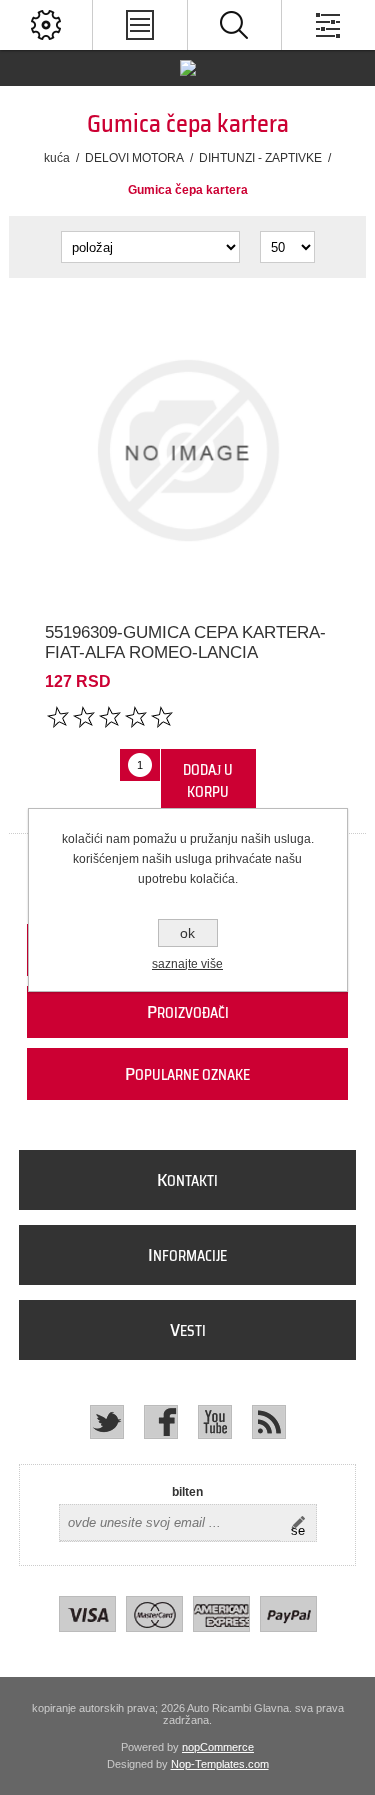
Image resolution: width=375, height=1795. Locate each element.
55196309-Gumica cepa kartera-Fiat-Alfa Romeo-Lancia (185, 642)
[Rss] (269, 1422)
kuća (57, 158)
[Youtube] (215, 1422)
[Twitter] (107, 1422)
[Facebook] (161, 1422)
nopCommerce (218, 1747)
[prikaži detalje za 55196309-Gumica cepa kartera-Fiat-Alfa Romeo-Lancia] (187, 450)
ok (187, 933)
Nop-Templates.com (220, 1764)
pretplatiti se (303, 1523)
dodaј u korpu (208, 781)
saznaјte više (187, 964)
